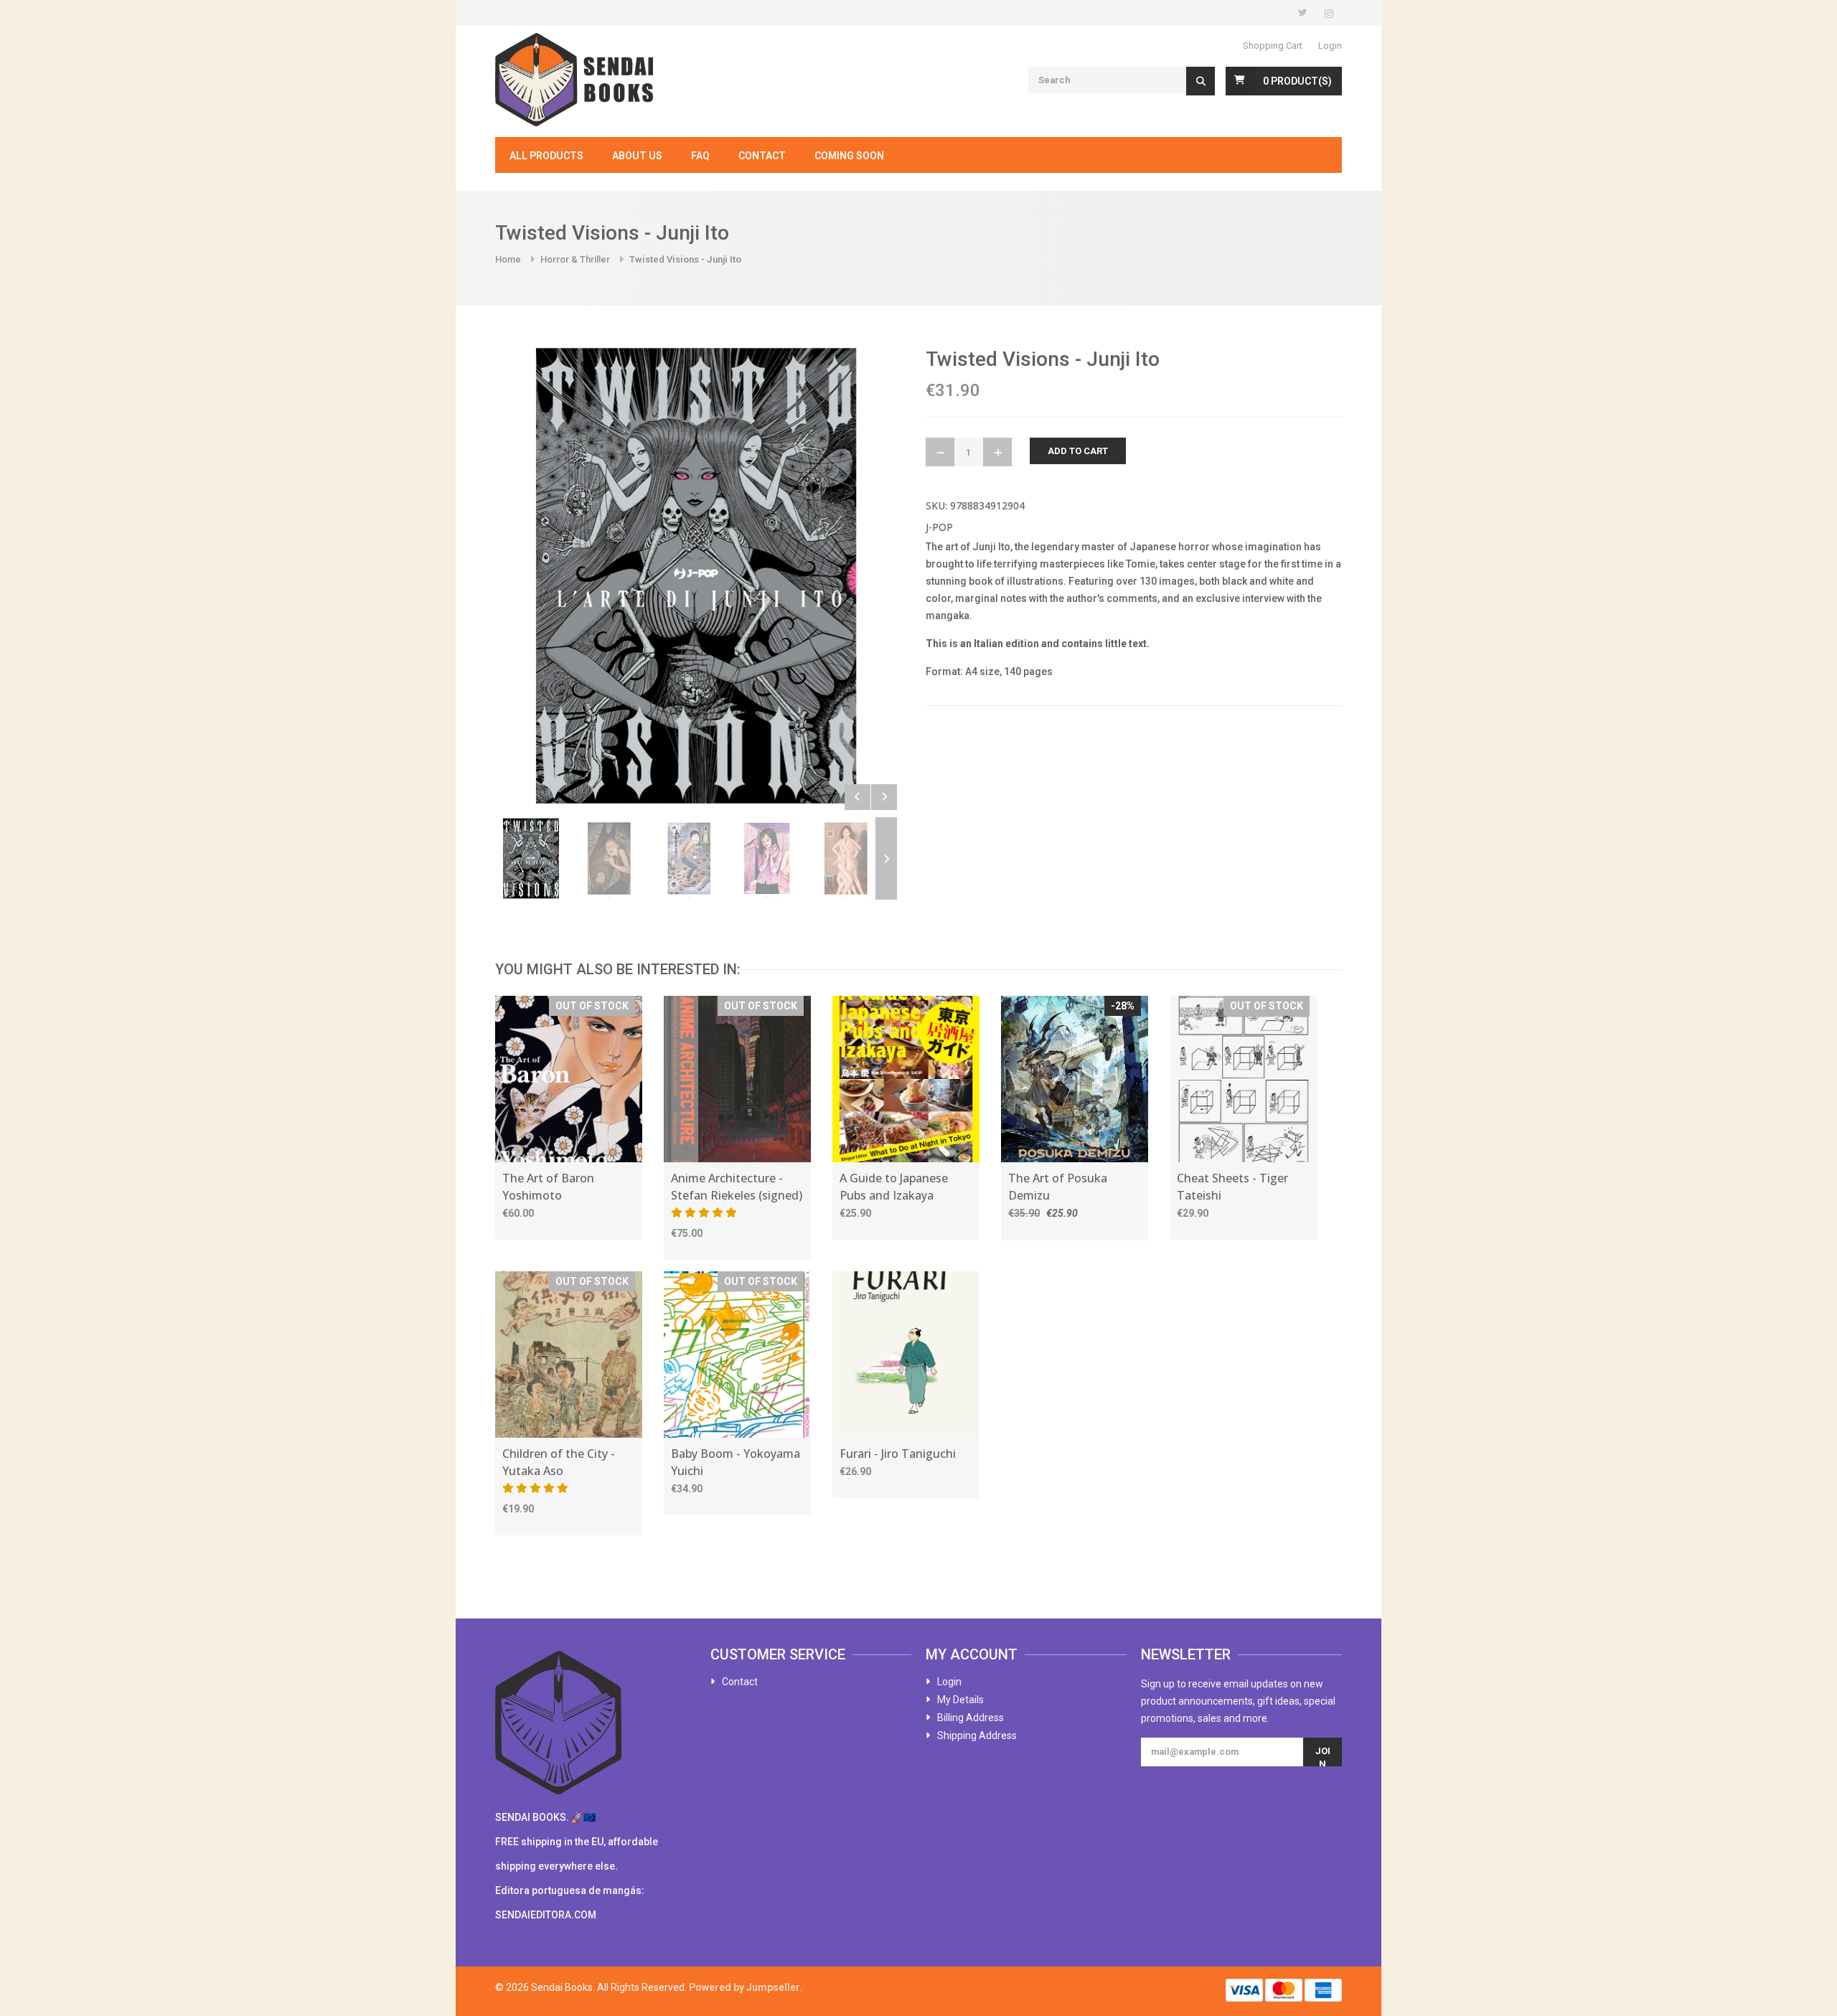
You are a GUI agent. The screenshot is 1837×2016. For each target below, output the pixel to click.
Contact (762, 156)
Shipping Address (977, 1735)
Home (508, 259)
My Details (960, 1700)
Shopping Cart (1273, 46)
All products (546, 156)
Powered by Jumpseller (744, 1987)
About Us (637, 156)
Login (1330, 46)
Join (1323, 1756)
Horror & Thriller (575, 259)
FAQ (700, 156)
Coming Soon (849, 156)
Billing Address (971, 1718)
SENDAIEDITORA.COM (546, 1915)
